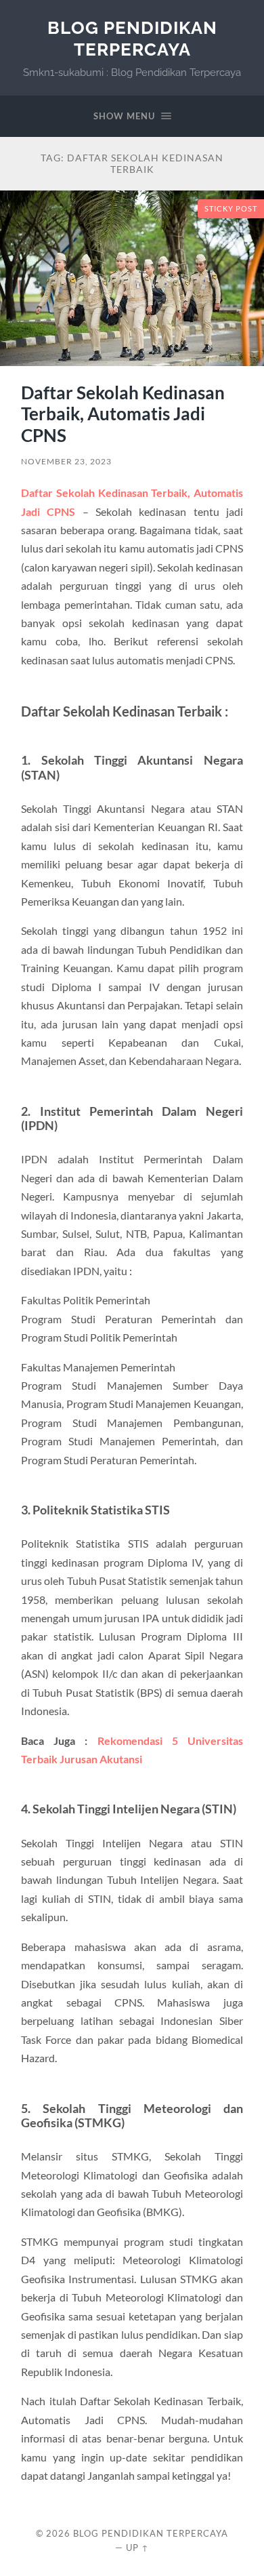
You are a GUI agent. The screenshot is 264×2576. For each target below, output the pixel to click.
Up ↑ (137, 2548)
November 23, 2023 (66, 461)
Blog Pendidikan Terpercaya (132, 38)
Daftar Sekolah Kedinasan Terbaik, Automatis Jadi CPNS (123, 414)
